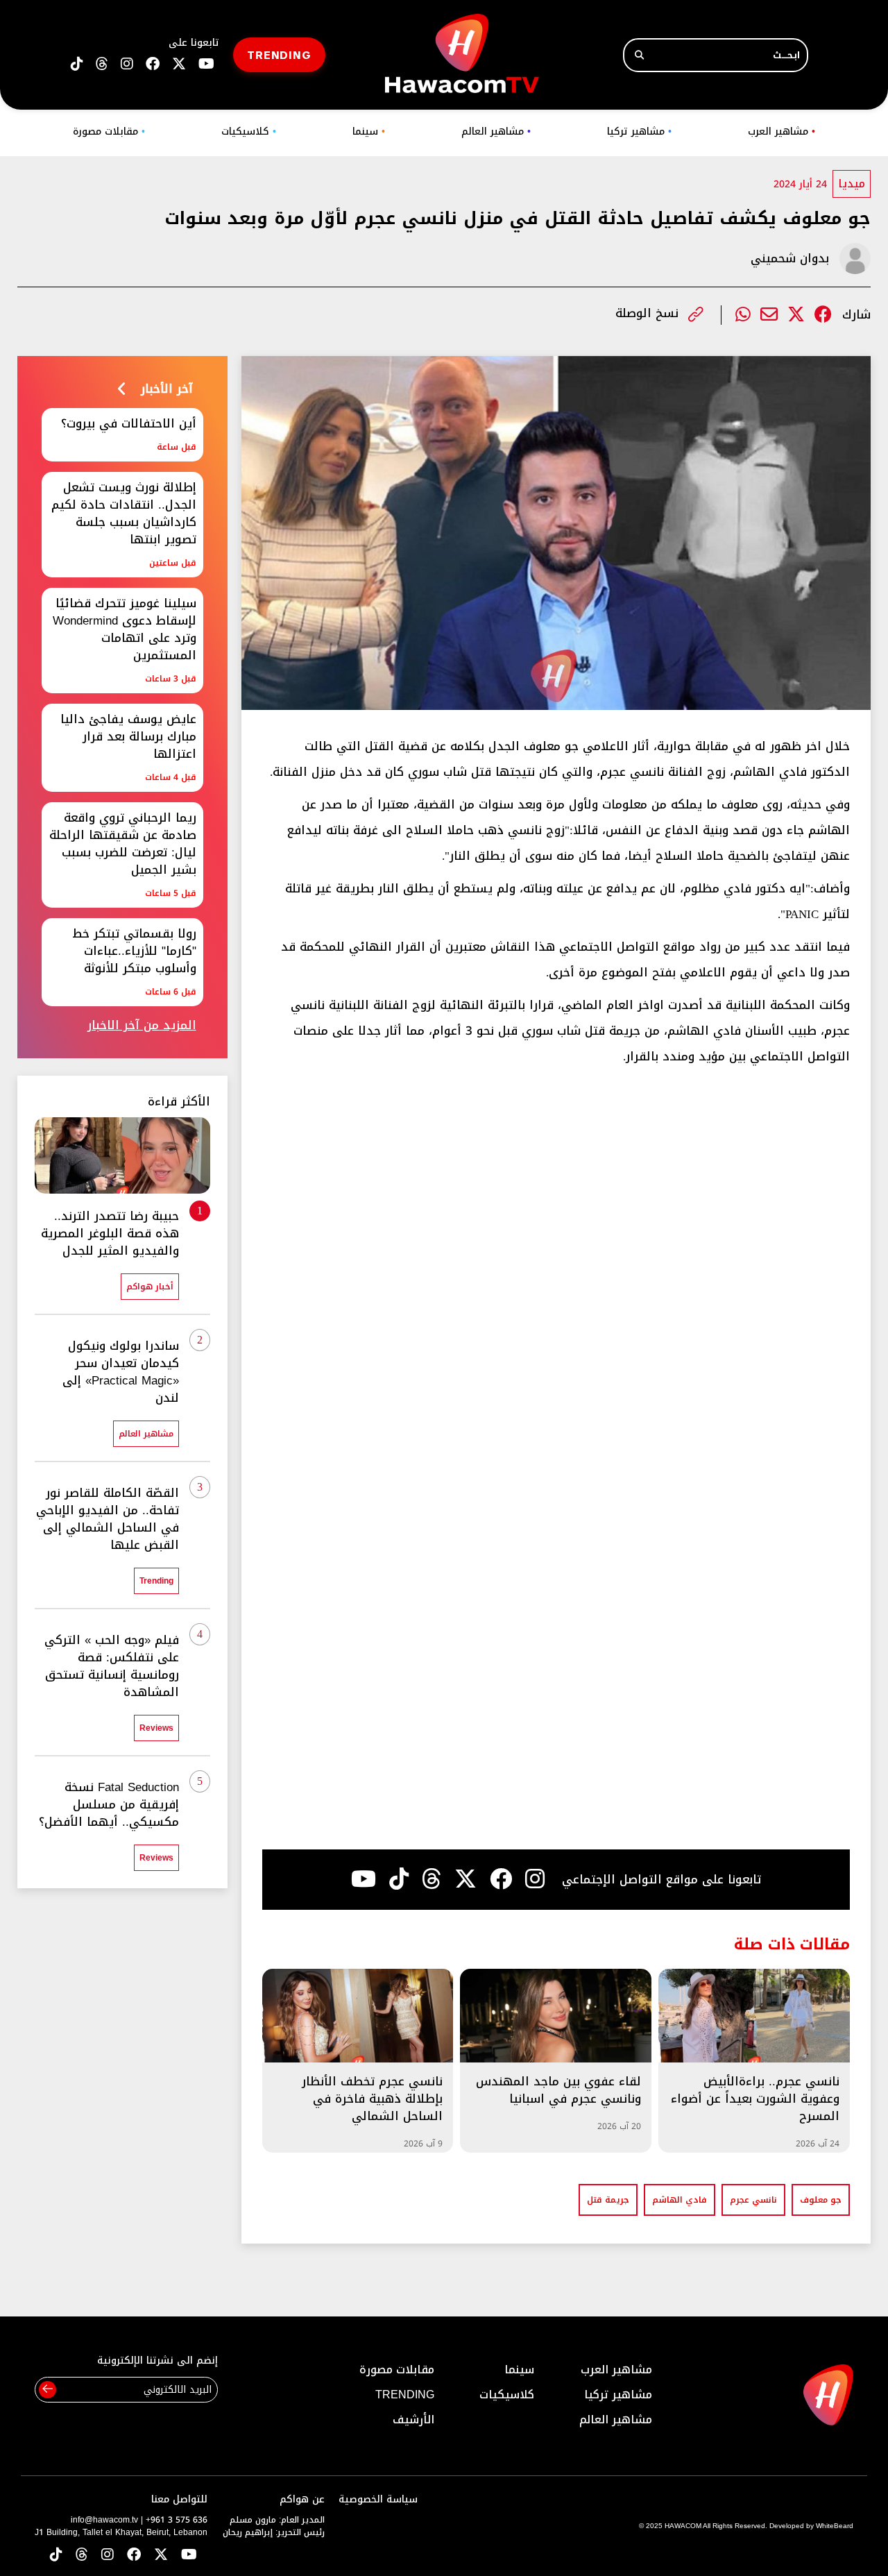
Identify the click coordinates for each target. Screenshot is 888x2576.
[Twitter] (796, 315)
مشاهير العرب (782, 132)
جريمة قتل (608, 2200)
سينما (369, 132)
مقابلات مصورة (109, 132)
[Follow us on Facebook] (153, 64)
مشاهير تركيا (639, 132)
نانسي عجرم (753, 2200)
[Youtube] (364, 1879)
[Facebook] (823, 315)
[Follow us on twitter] (179, 64)
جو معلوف (821, 2200)
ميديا (852, 184)
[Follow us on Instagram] (127, 64)
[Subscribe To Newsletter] (48, 2390)
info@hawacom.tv (104, 2520)
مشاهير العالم (496, 132)
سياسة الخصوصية (378, 2499)
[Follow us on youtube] (206, 64)
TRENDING (279, 54)
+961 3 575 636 (177, 2520)
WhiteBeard (835, 2526)
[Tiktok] (399, 1879)
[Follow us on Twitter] (161, 2556)
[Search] (639, 55)
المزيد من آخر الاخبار (142, 1025)
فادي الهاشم (680, 2200)
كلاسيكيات (249, 132)
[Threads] (102, 64)
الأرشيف (413, 2420)
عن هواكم (302, 2499)
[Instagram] (535, 1879)
